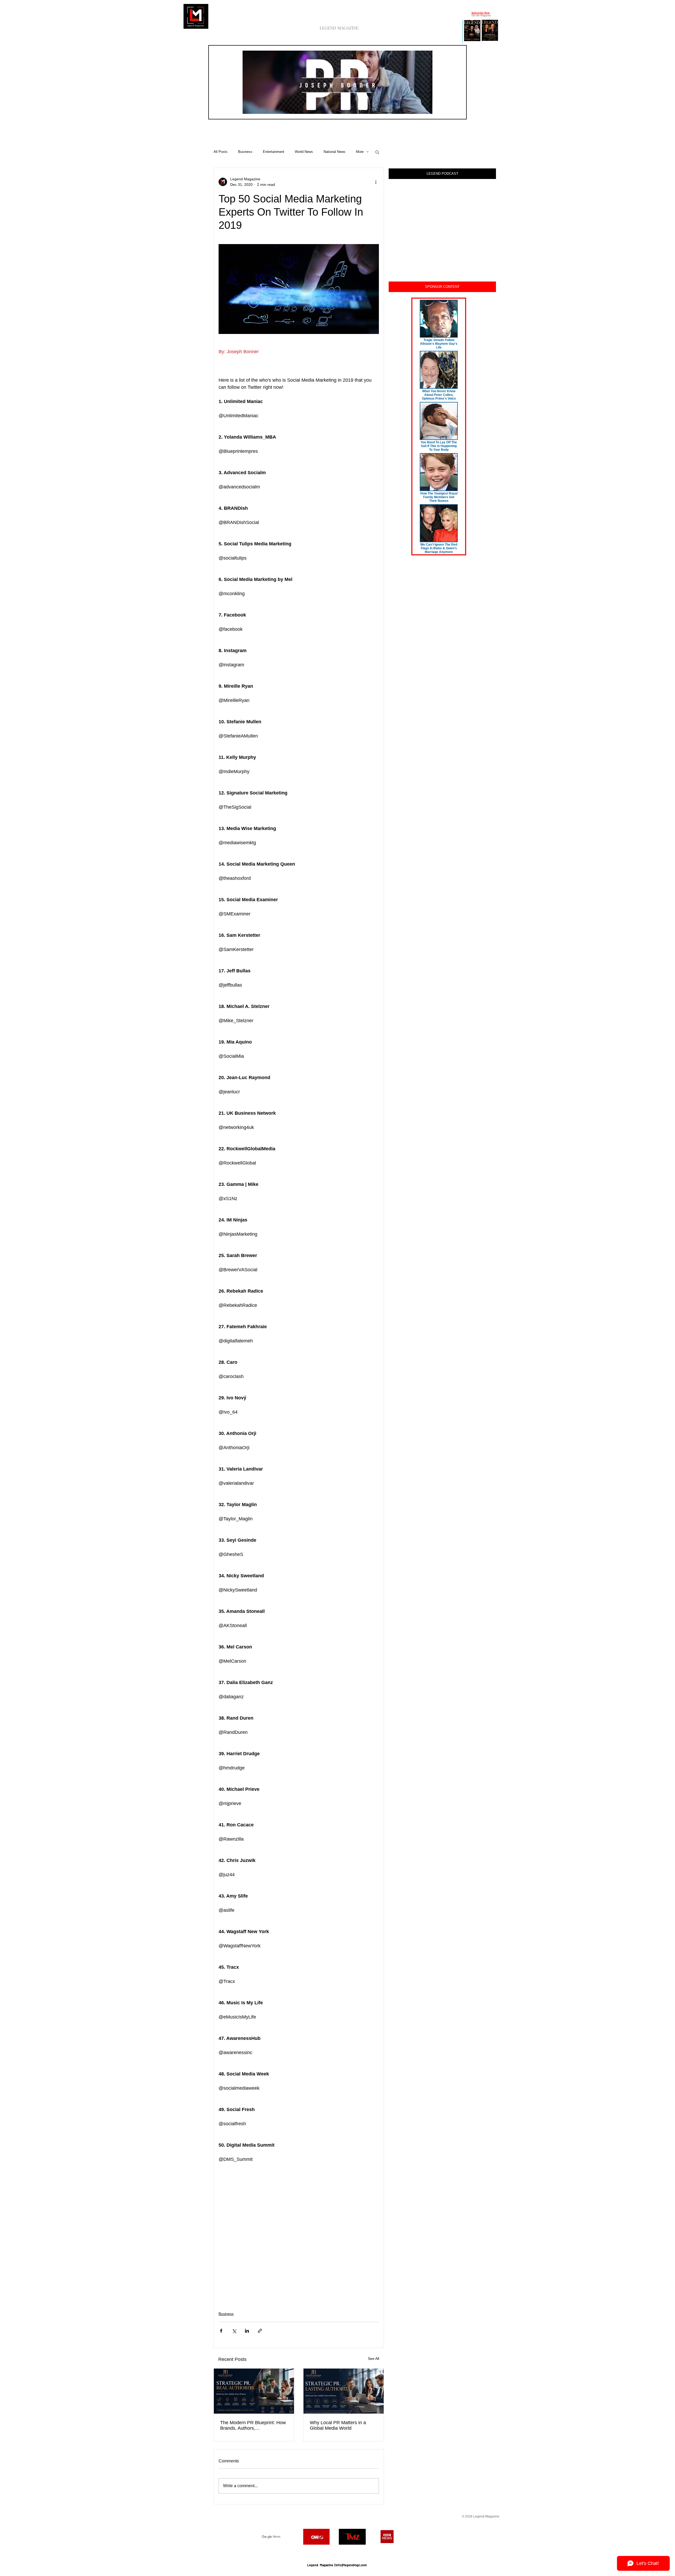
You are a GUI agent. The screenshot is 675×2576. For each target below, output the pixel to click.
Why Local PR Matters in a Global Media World (338, 2425)
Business (245, 152)
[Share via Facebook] (221, 2331)
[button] (426, 108)
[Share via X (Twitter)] (234, 2331)
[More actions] (376, 182)
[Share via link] (260, 2331)
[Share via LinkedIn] (247, 2331)
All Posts (221, 152)
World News (304, 152)
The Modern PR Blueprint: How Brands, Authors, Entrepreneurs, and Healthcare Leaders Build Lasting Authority (253, 2425)
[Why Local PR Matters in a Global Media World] (344, 2391)
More (360, 152)
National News (334, 152)
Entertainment (274, 152)
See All (373, 2359)
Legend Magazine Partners (337, 2552)
